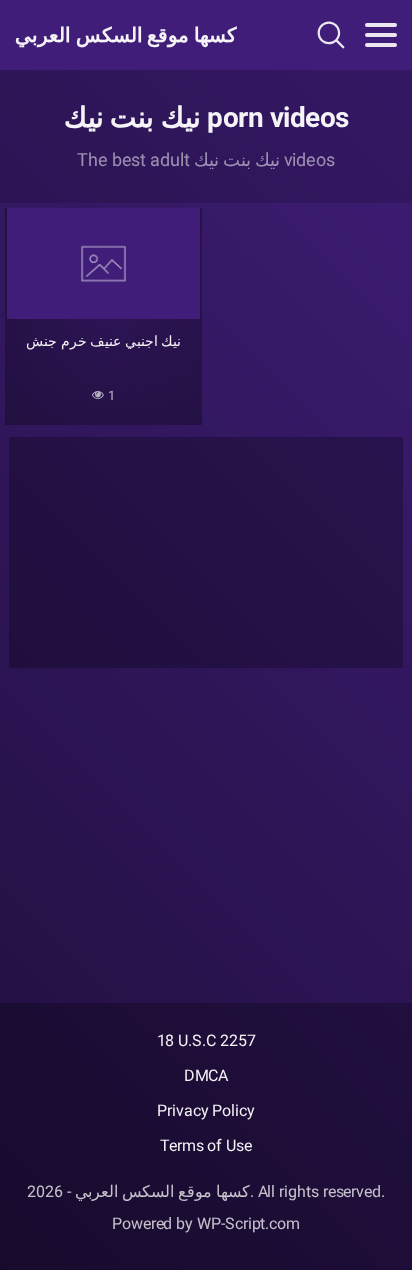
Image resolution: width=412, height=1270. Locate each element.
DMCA (206, 1075)
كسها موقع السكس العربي (126, 35)
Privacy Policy (206, 1110)
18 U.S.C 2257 (206, 1040)
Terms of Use (206, 1145)
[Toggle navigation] (381, 35)
